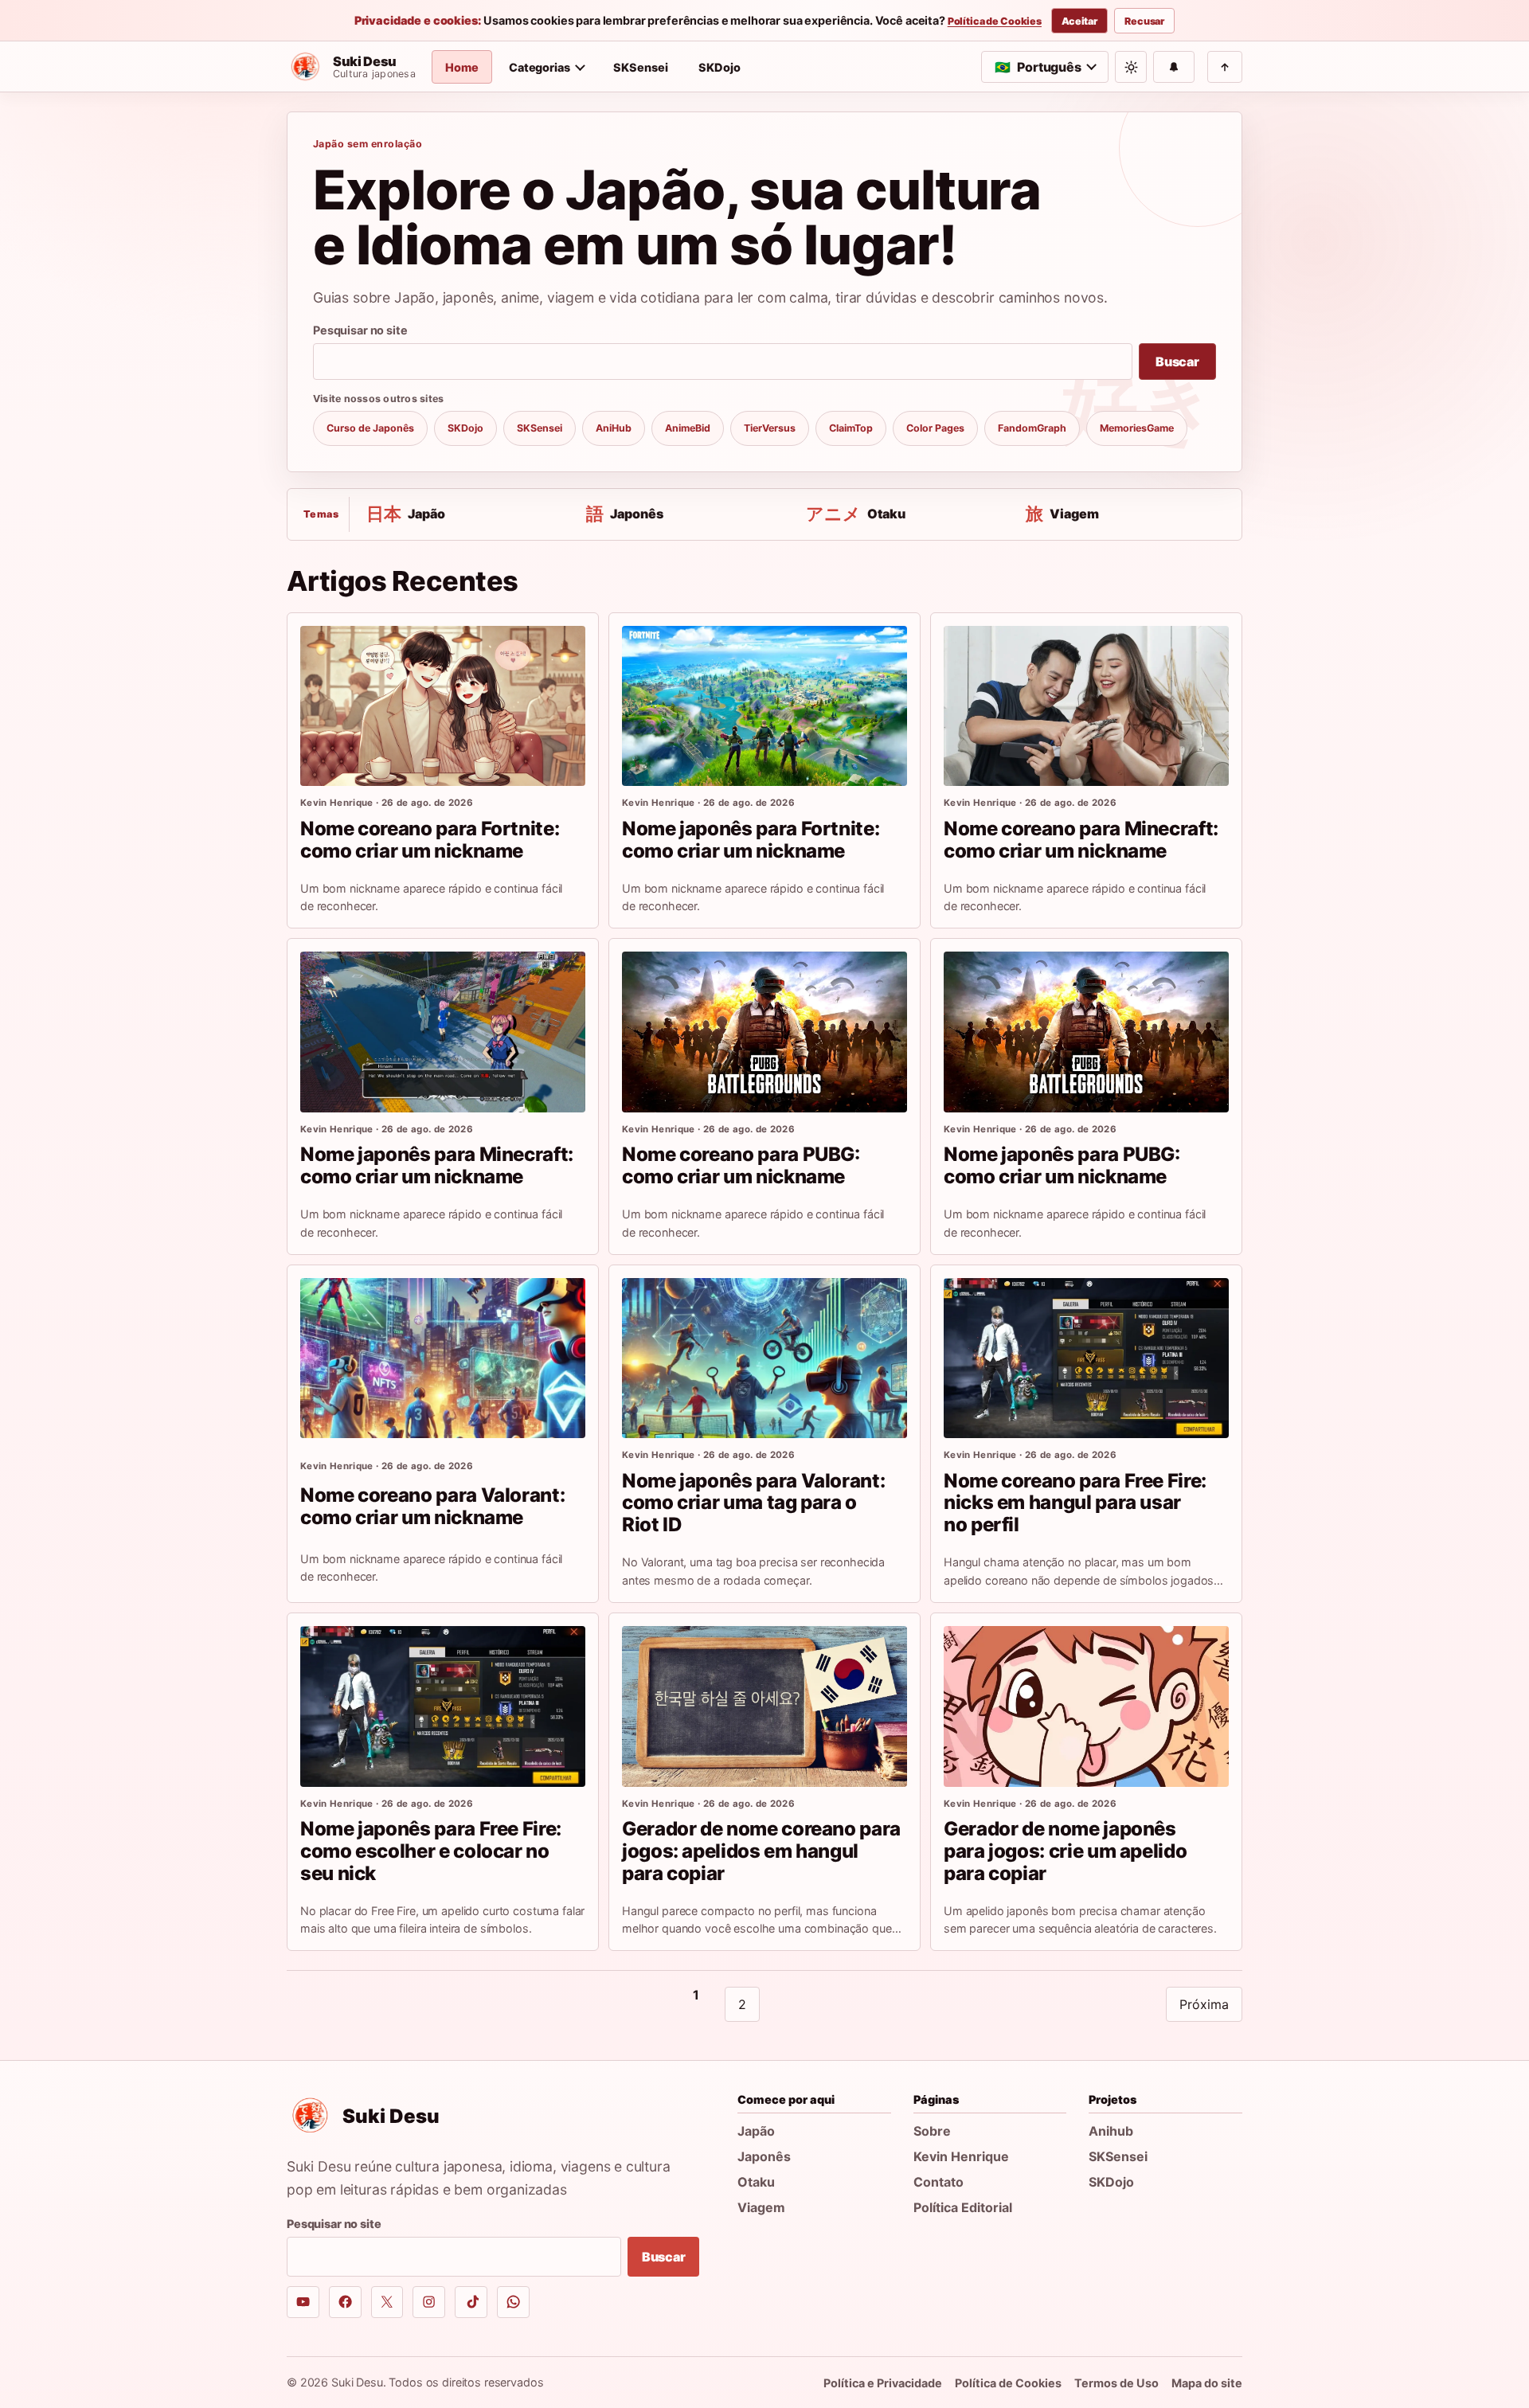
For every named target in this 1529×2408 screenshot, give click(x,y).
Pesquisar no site (360, 330)
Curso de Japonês (370, 428)
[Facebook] (345, 2302)
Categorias (540, 67)
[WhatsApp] (513, 2302)
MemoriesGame (1137, 428)
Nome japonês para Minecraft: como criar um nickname (437, 1165)
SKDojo (720, 67)
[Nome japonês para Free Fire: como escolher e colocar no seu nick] (443, 1706)
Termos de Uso (1116, 2383)
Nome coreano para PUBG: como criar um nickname (741, 1165)
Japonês (764, 2156)
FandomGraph (1032, 428)
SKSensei (641, 67)
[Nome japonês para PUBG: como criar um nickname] (1086, 1032)
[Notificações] (1174, 67)
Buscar (1177, 362)
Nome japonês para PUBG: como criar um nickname (1062, 1165)
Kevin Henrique (961, 2156)
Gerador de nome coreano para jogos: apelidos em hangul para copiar (761, 1851)
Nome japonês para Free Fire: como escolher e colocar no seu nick (431, 1851)
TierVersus (770, 428)
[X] (387, 2302)
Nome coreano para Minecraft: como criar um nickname (1081, 840)
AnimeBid (688, 428)
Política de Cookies (995, 21)
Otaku (756, 2182)
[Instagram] (429, 2302)
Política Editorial (963, 2207)
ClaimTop (851, 428)
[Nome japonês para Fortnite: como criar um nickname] (764, 706)
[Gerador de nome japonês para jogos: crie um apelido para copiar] (1086, 1706)
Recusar (1144, 21)
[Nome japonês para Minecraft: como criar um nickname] (443, 1032)
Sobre (932, 2131)
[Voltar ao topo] (1225, 67)
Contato (939, 2182)
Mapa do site (1207, 2383)
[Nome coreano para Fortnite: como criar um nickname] (443, 706)
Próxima (1204, 2004)
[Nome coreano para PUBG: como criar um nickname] (764, 1032)
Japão (756, 2131)
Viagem (761, 2207)
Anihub (1111, 2131)
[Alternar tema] (1131, 67)
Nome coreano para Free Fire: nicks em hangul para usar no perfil (1075, 1503)
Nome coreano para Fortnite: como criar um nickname (430, 840)
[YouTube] (303, 2302)
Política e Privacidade (883, 2383)
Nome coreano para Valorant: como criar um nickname (432, 1506)
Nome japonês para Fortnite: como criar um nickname (751, 840)
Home (462, 67)
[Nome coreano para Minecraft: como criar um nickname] (1086, 706)
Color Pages (935, 428)
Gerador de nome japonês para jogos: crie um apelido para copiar (1065, 1851)
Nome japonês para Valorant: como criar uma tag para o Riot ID (753, 1503)
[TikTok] (471, 2302)
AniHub (614, 428)
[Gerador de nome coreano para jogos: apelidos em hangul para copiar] (764, 1706)
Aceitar (1079, 21)
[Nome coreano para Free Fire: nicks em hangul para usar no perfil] (1086, 1358)
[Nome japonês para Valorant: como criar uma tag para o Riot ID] (764, 1358)
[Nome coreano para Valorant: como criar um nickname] (443, 1358)
